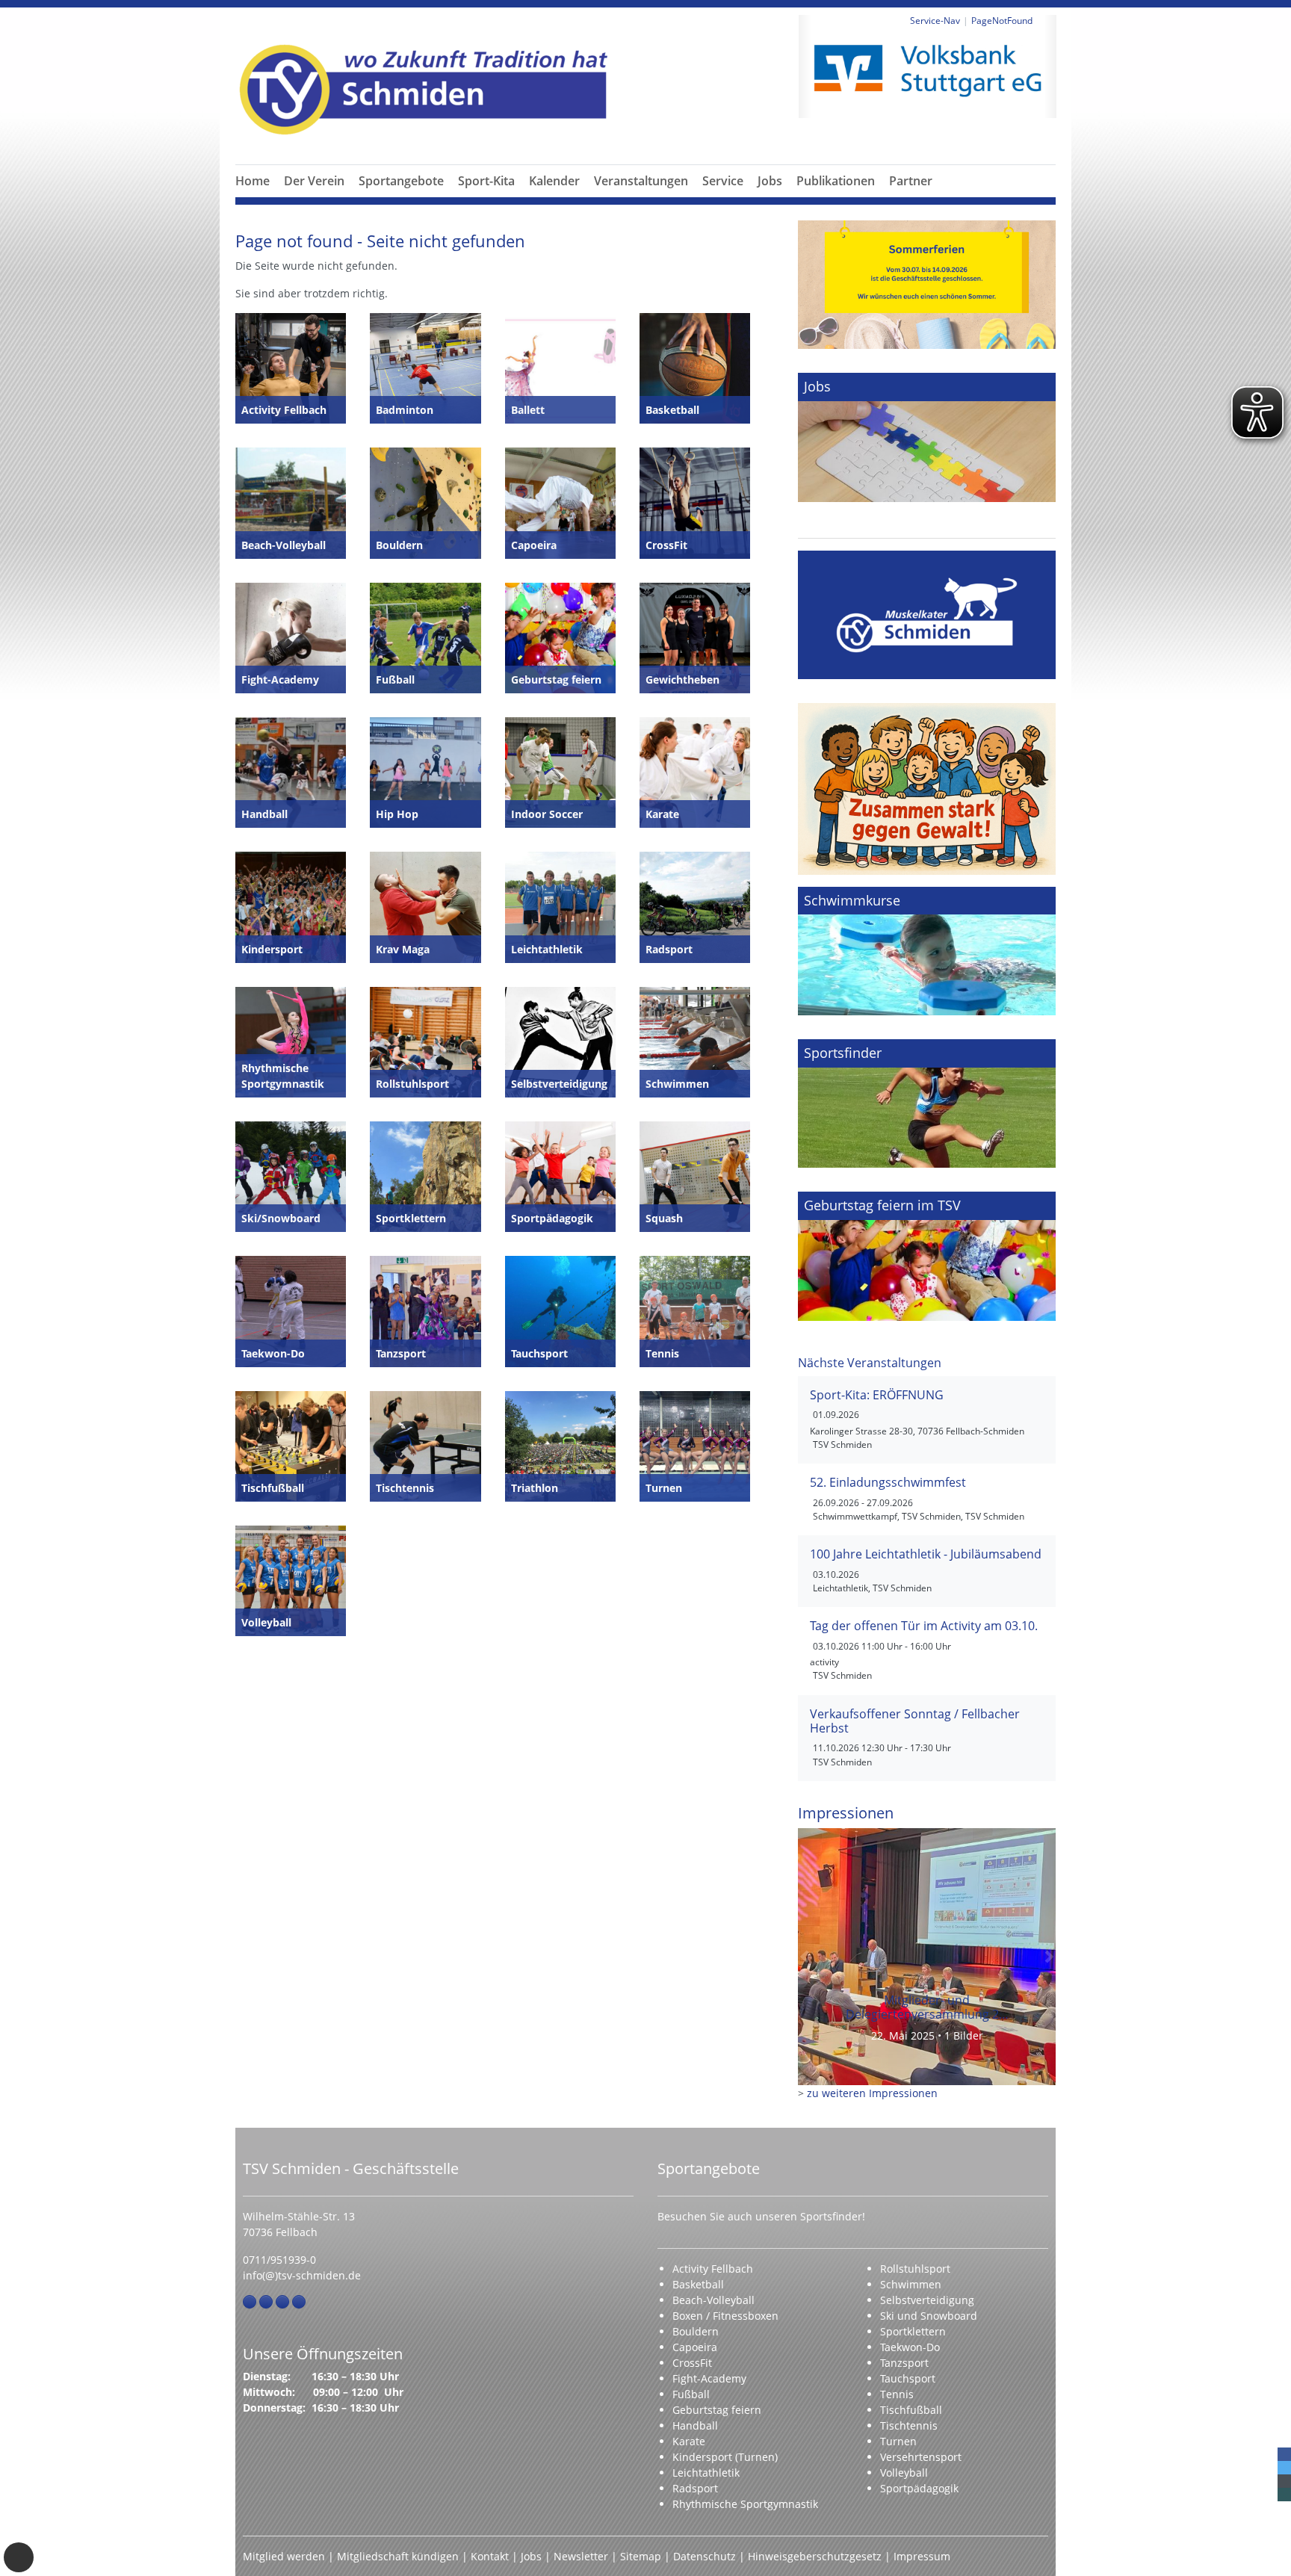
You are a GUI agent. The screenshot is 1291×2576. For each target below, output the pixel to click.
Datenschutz (705, 2556)
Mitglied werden (284, 2556)
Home (253, 181)
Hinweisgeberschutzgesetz (815, 2556)
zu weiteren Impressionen (872, 2093)
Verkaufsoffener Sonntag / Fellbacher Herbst (915, 1721)
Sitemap (641, 2556)
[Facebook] (250, 2302)
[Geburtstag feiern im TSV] (927, 1256)
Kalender (554, 181)
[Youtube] (299, 2302)
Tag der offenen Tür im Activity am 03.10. (924, 1626)
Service (723, 181)
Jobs (770, 181)
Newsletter (581, 2556)
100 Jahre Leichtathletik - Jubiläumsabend (926, 1554)
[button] (315, 199)
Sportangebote (401, 181)
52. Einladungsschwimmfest (888, 1482)
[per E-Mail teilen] (1284, 2481)
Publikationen (836, 181)
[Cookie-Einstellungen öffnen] (19, 2557)
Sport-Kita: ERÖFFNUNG (877, 1395)
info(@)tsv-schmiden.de (302, 2275)
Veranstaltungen (641, 181)
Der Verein (314, 181)
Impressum (922, 2556)
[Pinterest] (282, 2302)
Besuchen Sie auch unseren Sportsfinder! (761, 2216)
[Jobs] (927, 437)
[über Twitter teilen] (1284, 2468)
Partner (911, 181)
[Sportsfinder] (927, 1103)
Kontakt (490, 2556)
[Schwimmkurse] (927, 951)
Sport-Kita (486, 181)
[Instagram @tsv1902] (266, 2302)
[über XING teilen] (1284, 2495)
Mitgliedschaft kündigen (398, 2556)
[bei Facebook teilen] (1284, 2454)
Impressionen (846, 1812)
